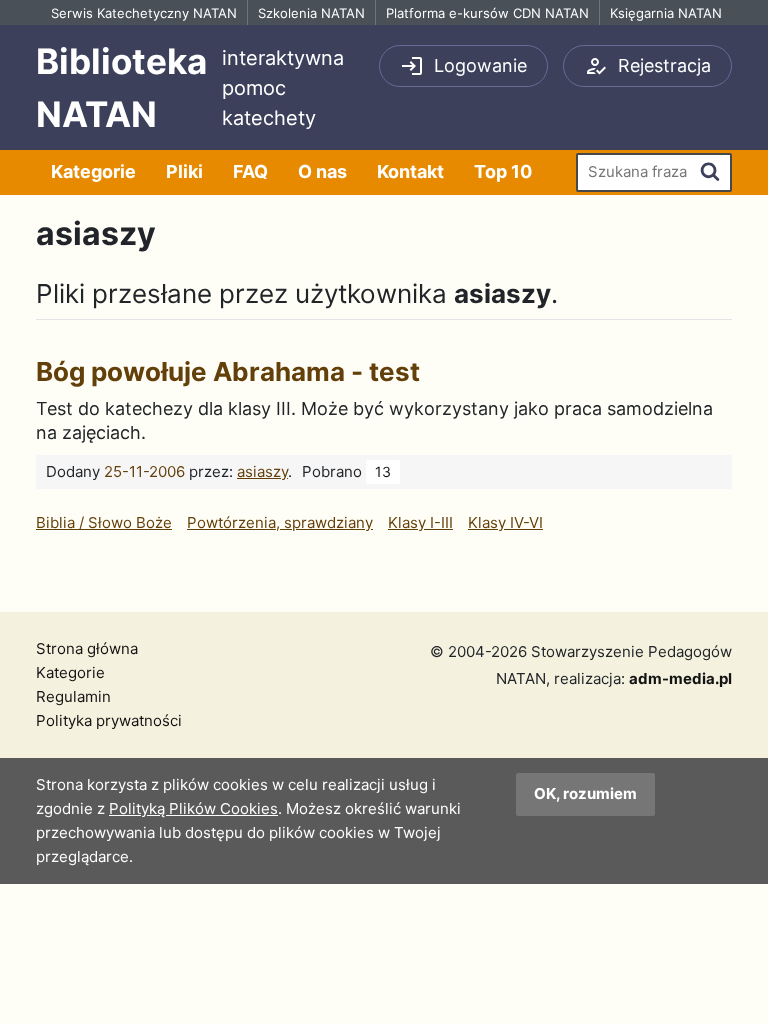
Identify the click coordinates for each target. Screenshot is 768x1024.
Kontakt (410, 171)
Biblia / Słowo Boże (104, 522)
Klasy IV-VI (505, 522)
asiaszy (262, 471)
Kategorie (93, 171)
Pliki (184, 171)
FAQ (250, 171)
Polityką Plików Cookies (193, 808)
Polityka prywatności (109, 720)
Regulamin (73, 696)
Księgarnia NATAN (666, 13)
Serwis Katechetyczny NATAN (144, 13)
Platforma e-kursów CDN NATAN (487, 13)
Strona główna (87, 648)
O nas (322, 171)
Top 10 (503, 171)
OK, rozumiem (585, 793)
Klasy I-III (420, 522)
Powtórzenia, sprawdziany (280, 522)
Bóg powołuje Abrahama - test (228, 371)
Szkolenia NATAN (311, 13)
